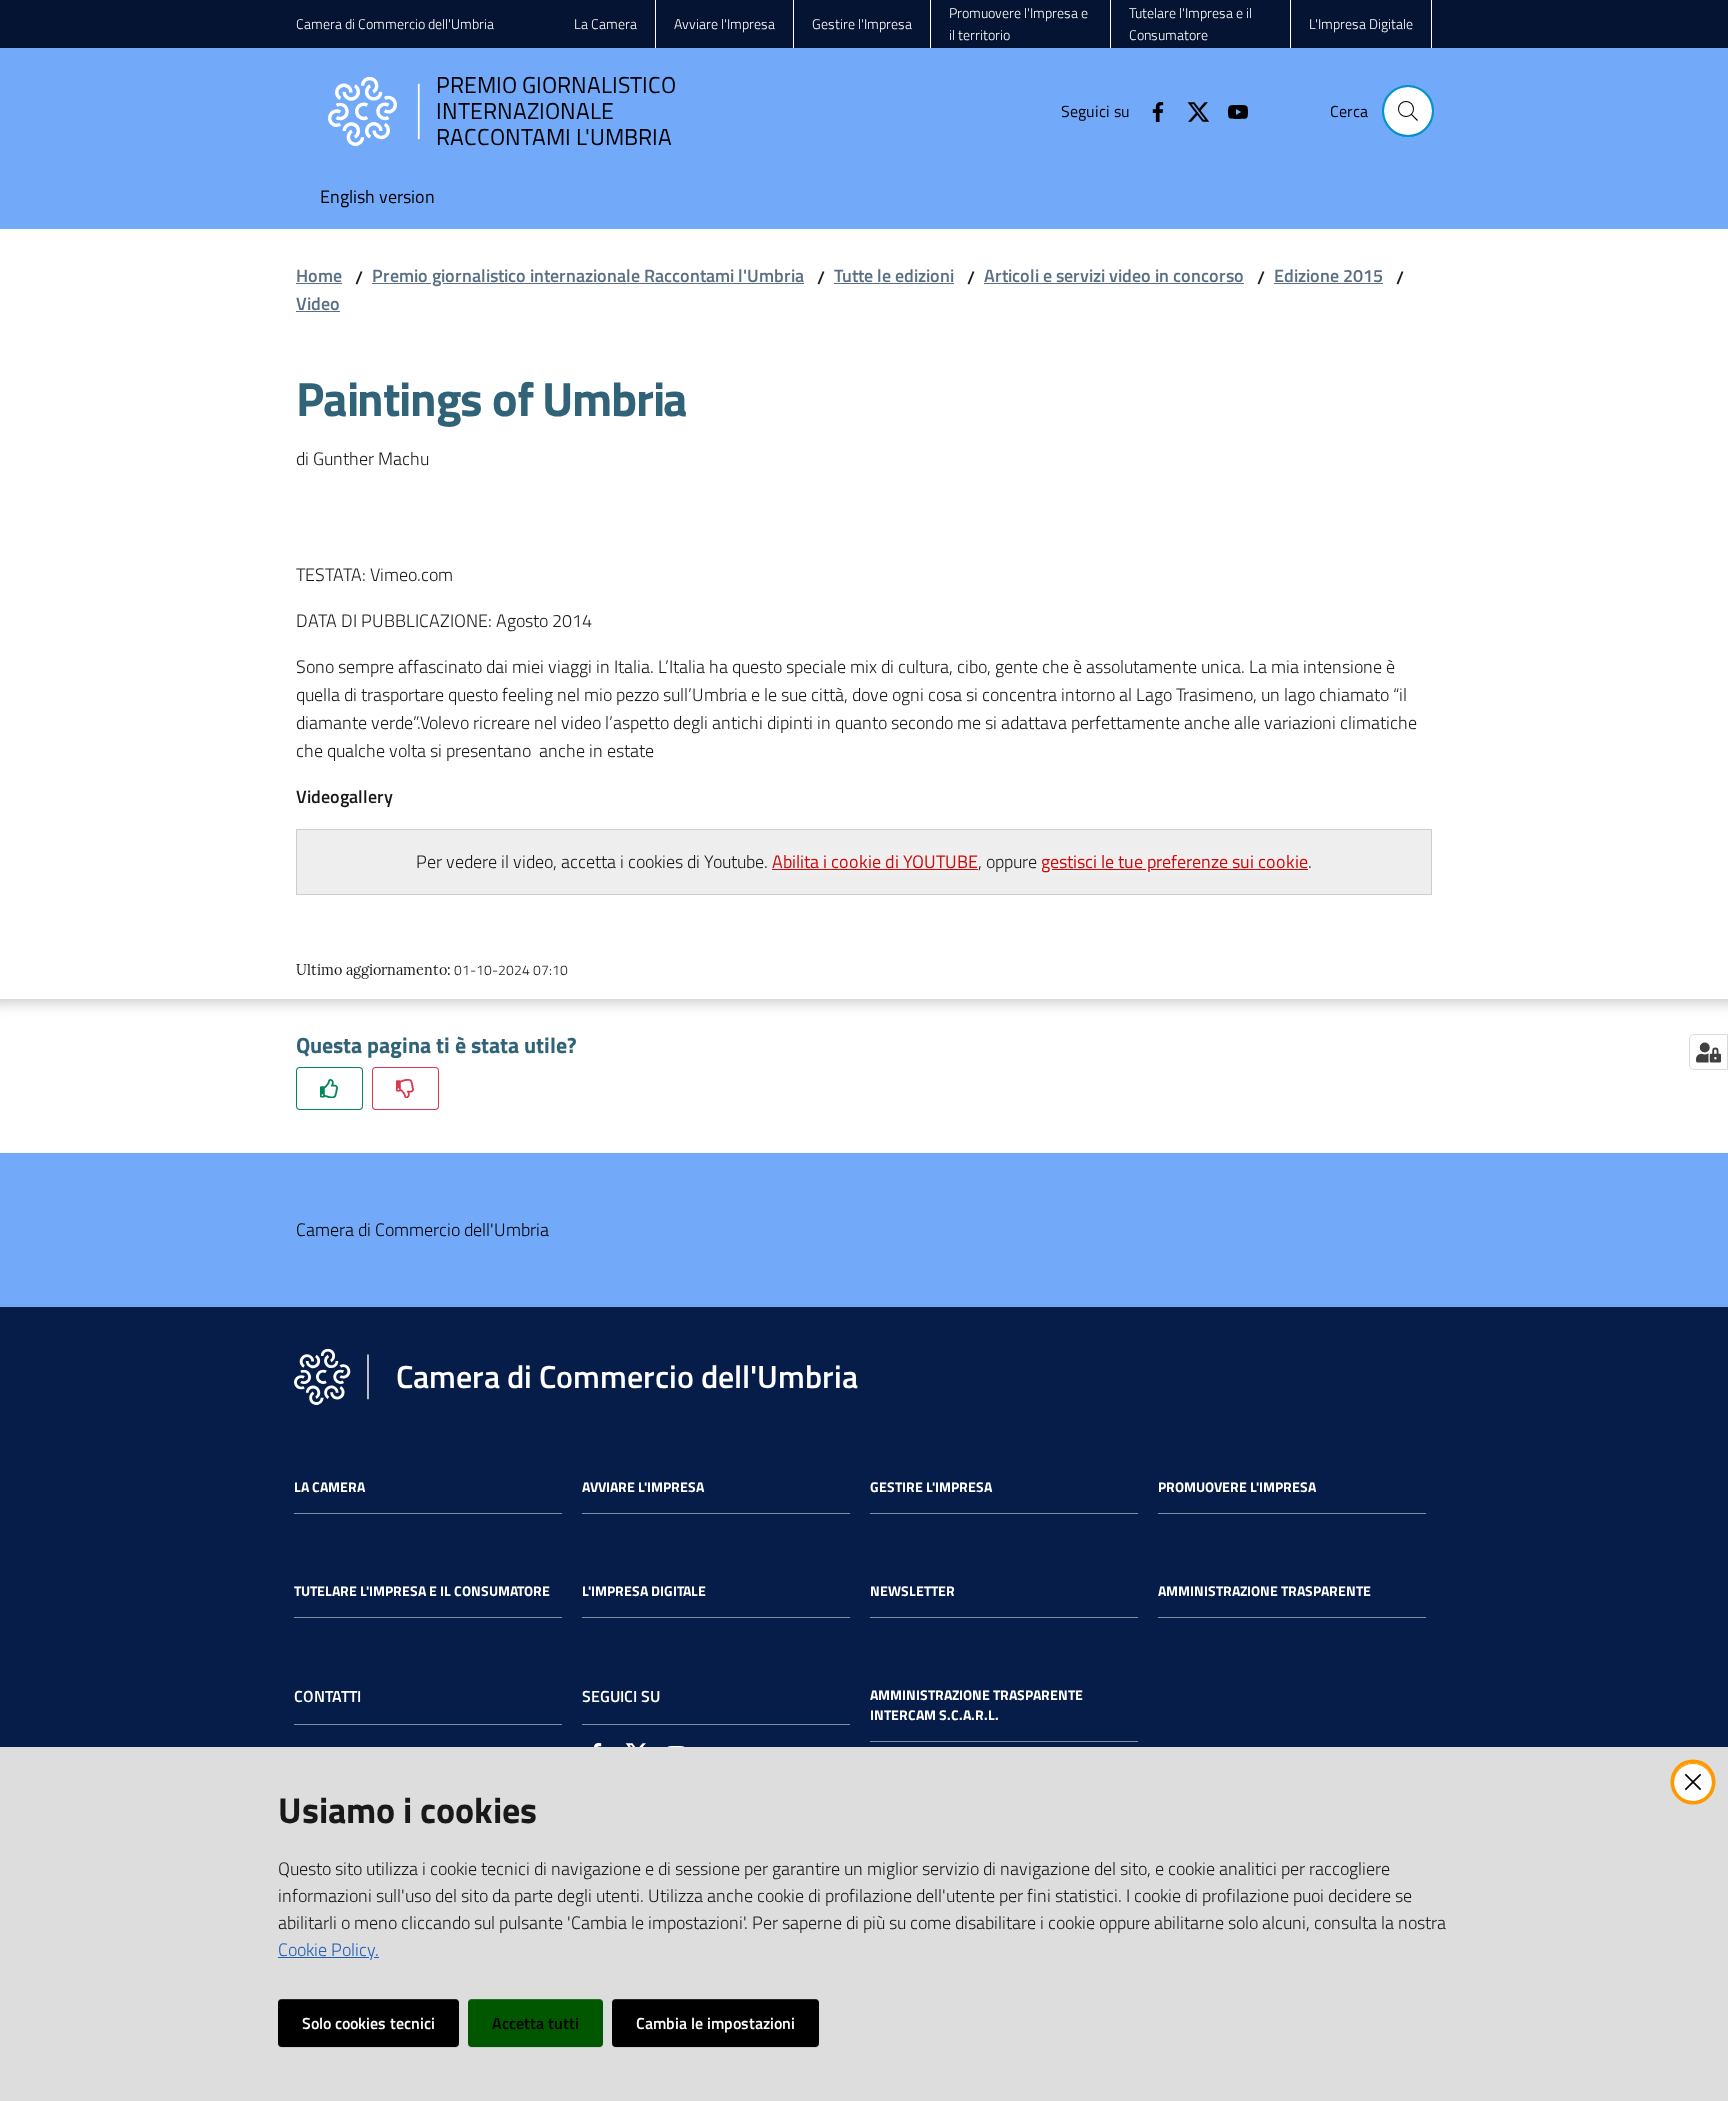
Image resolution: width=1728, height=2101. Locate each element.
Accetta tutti (535, 2023)
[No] (405, 1088)
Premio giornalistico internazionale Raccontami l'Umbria (588, 275)
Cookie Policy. (328, 1949)
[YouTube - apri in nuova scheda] (1230, 110)
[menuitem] (377, 198)
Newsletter (912, 1591)
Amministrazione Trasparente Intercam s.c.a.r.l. (976, 1705)
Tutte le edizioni (894, 275)
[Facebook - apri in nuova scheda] (1150, 110)
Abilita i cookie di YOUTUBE (875, 861)
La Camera (329, 1487)
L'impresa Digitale (644, 1591)
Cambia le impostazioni (715, 2023)
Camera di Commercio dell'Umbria (395, 23)
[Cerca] (1408, 111)
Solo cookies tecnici (368, 2023)
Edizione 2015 (1328, 275)
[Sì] (329, 1088)
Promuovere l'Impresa (1237, 1487)
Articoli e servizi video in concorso (1114, 275)
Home (319, 275)
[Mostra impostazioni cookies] (1708, 1052)
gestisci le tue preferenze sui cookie (1174, 861)
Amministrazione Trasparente (1264, 1591)
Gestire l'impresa (931, 1487)
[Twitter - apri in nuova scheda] (1190, 110)
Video (318, 303)
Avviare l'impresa (643, 1487)
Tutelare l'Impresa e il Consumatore (422, 1591)
